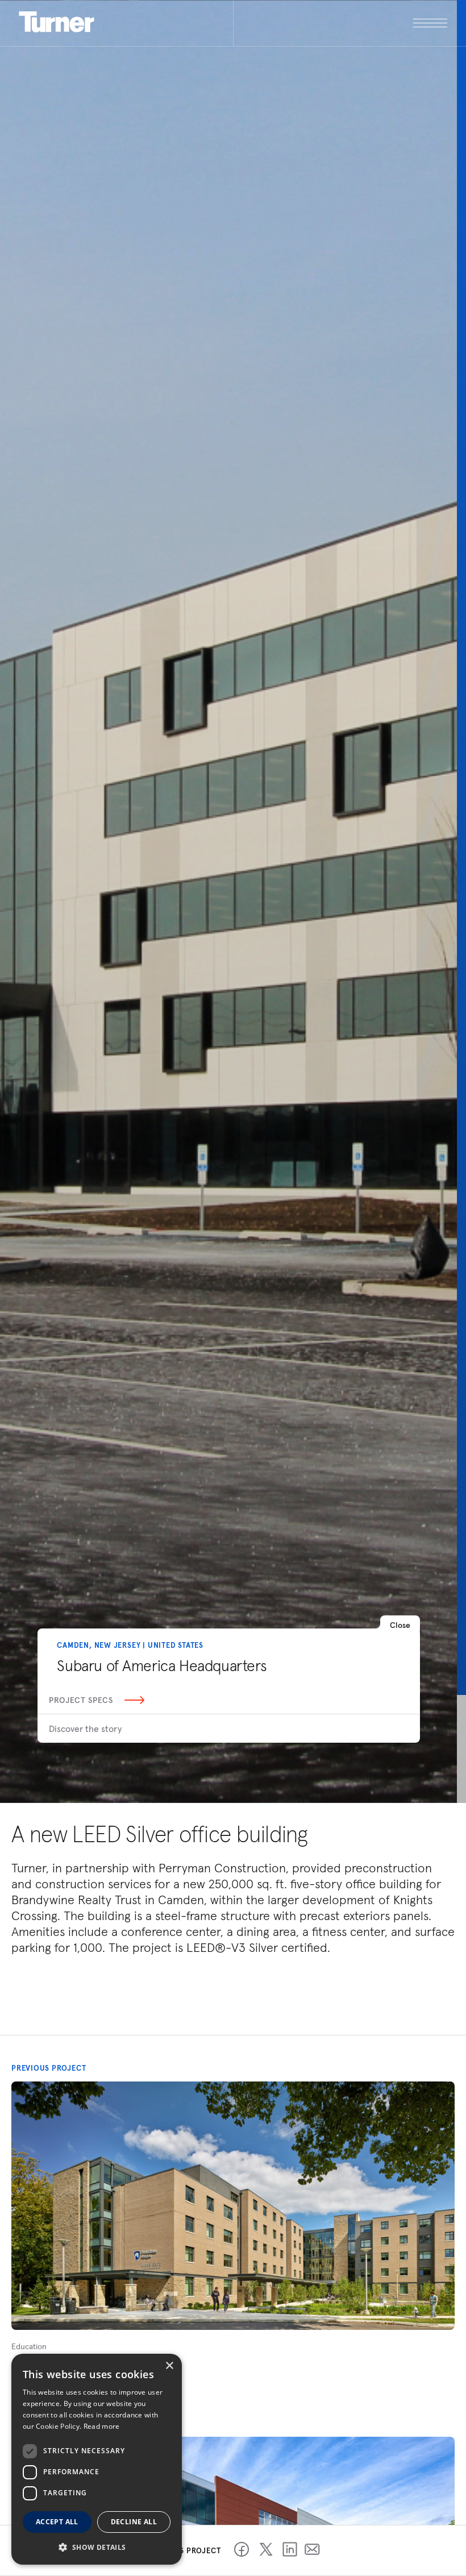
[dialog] (97, 2459)
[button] (97, 2547)
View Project (41, 2391)
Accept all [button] (57, 2522)
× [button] (169, 2366)
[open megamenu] (340, 23)
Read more (102, 2426)
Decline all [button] (134, 2522)
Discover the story (85, 1729)
